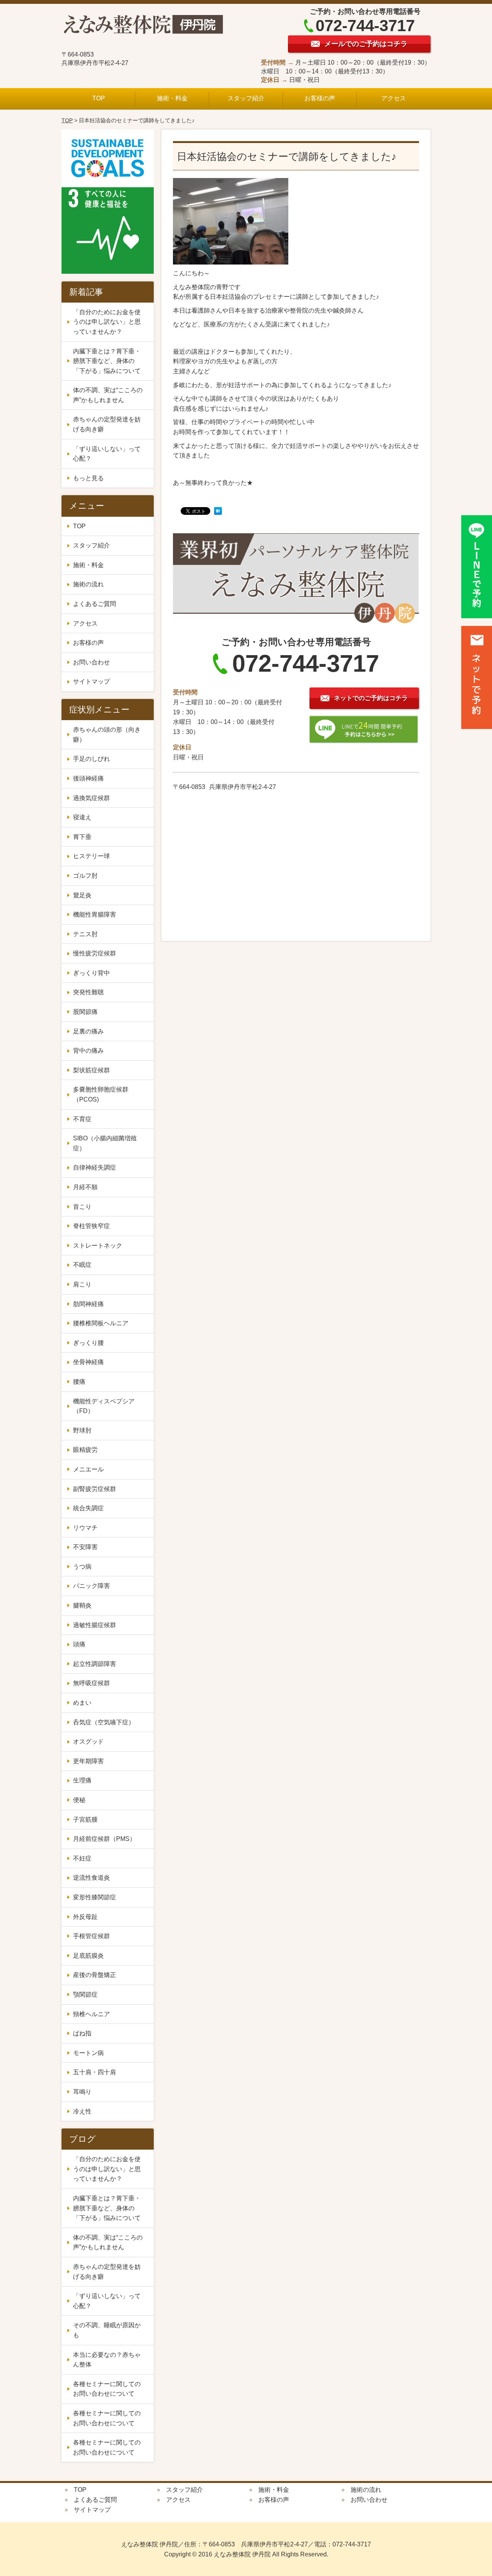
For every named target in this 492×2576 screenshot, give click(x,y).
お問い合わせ (91, 662)
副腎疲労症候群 (95, 1489)
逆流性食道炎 (91, 1878)
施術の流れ (88, 584)
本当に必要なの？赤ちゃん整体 (107, 2360)
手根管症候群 (91, 1936)
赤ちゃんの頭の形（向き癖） (107, 735)
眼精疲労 (85, 1450)
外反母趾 (85, 1917)
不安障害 (88, 1547)
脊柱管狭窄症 (91, 1226)
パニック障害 (91, 1586)
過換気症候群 (91, 798)
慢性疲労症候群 (95, 953)
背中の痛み (88, 1051)
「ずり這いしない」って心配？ (107, 454)
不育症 (82, 1119)
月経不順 (85, 1187)
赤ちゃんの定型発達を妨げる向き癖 (107, 424)
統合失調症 (91, 1508)
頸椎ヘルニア (91, 2014)
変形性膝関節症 (95, 1897)
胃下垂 (82, 837)
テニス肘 (85, 934)
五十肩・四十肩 (95, 2072)
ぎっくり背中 (91, 973)
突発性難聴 (88, 992)
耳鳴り (82, 2092)
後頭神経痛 (88, 778)
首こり (82, 1207)
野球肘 (82, 1430)
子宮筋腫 (88, 1820)
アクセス (394, 98)
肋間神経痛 (88, 1304)
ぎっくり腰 (88, 1343)
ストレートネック (98, 1246)
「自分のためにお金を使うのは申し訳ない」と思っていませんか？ (107, 322)
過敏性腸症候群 (95, 1625)
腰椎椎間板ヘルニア (101, 1323)
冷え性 (85, 2111)
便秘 (82, 1800)
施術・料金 (172, 98)
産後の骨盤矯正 (95, 1975)
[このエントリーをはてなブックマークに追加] (218, 512)
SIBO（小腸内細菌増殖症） (105, 1143)
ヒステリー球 (91, 856)
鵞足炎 (82, 895)
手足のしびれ (91, 759)
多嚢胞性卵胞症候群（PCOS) (101, 1094)
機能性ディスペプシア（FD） (104, 1406)
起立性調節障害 (95, 1664)
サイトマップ (91, 681)
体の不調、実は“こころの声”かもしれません (108, 395)
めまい (82, 1703)
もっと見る (88, 478)
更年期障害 (91, 1761)
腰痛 (79, 1382)
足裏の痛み (88, 1031)
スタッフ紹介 (246, 98)
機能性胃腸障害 (95, 914)
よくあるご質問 (95, 604)
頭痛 (79, 1644)
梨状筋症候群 (91, 1070)
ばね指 (82, 2033)
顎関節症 (85, 1994)
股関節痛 (85, 1012)
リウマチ (85, 1528)
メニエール (91, 1469)
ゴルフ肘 (85, 876)
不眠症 (82, 1265)
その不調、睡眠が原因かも (107, 2330)
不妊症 (85, 1858)
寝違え (82, 817)
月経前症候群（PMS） (104, 1839)
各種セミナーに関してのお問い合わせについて (107, 2389)
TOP (99, 98)
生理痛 (85, 1780)
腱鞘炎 (82, 1605)
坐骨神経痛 (88, 1362)
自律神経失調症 (95, 1167)
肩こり (82, 1284)
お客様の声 (320, 98)
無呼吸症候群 (91, 1683)
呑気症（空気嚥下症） (104, 1722)
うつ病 (82, 1567)
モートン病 (88, 2053)
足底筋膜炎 (88, 1956)
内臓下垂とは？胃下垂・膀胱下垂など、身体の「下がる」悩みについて (107, 361)
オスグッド (88, 1741)
